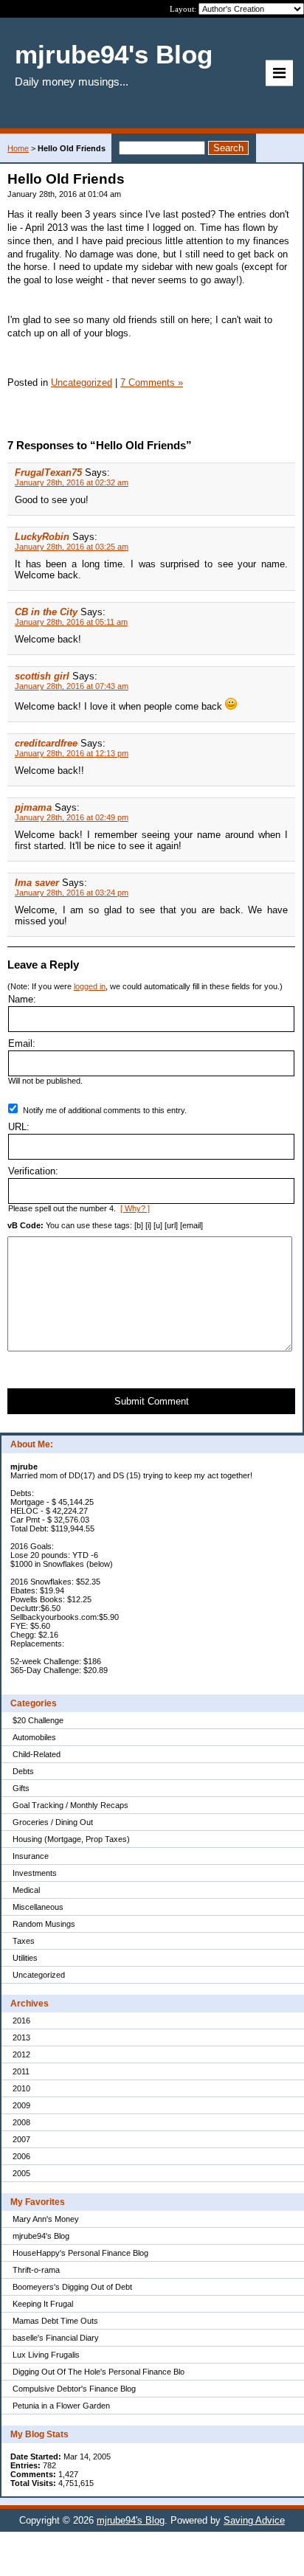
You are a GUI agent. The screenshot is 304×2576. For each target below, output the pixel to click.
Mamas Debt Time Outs (55, 2321)
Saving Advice (254, 2520)
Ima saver (37, 883)
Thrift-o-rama (36, 2270)
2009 (21, 2105)
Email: (22, 1043)
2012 (21, 2054)
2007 (21, 2139)
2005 (21, 2173)
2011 (21, 2071)
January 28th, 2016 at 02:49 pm (72, 817)
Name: (22, 999)
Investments (35, 1873)
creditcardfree (46, 743)
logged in (90, 986)
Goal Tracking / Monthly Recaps (70, 1805)
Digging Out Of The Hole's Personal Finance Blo (99, 2372)
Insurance (31, 1856)
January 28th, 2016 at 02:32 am (72, 482)
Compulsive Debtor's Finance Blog (74, 2389)
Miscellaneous (38, 1907)
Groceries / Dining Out (53, 1822)
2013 (21, 2037)
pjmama (33, 807)
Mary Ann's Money (46, 2219)
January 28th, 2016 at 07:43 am (72, 686)
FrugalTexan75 (48, 472)
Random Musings (44, 1924)
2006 (21, 2156)
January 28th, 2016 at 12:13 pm (72, 753)
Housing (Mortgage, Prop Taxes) (71, 1839)
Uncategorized (39, 1975)
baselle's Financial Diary (56, 2338)
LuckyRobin (42, 537)
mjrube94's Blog (41, 2236)
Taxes (24, 1941)
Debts (23, 1771)
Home (18, 148)
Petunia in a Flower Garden (61, 2406)
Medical (26, 1890)
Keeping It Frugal (43, 2304)
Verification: (33, 1171)
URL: (19, 1127)
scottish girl (42, 676)
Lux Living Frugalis (46, 2355)
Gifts (21, 1788)
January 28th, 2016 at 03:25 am (72, 547)
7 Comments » (152, 382)
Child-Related (37, 1754)
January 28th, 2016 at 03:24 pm (72, 893)
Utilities (25, 1958)
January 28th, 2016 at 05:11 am (71, 622)
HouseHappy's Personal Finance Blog (80, 2253)
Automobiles (34, 1737)
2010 (21, 2088)
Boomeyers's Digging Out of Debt (72, 2287)
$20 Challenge (38, 1720)
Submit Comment (152, 1401)
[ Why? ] (135, 1208)
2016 (21, 2021)
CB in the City (46, 612)
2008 (21, 2122)
